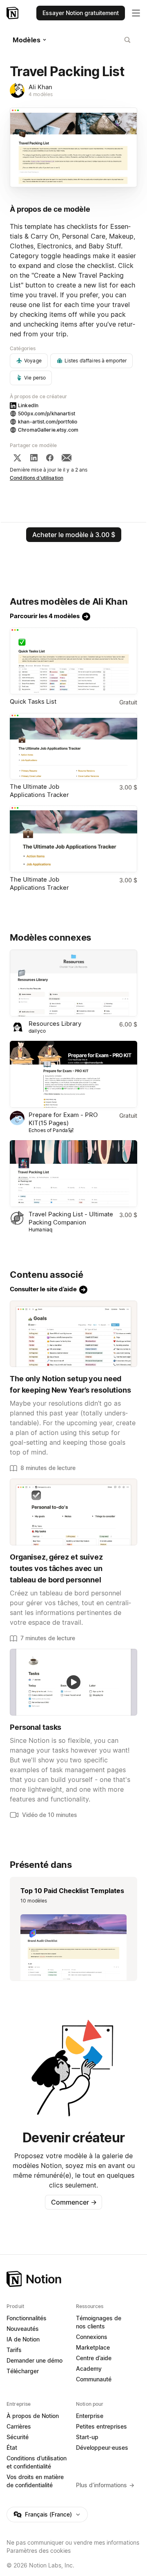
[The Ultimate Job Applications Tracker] (73, 746)
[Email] (67, 458)
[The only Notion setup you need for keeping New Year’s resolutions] (73, 1334)
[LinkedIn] (34, 458)
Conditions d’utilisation (37, 478)
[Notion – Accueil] (13, 13)
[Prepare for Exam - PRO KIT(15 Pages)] (73, 1074)
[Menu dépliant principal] (136, 13)
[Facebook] (50, 458)
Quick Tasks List (33, 701)
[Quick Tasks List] (73, 661)
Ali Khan (40, 87)
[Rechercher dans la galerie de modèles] (127, 40)
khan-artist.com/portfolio (48, 422)
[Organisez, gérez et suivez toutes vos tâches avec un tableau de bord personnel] (73, 1512)
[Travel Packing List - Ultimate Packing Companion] (73, 1174)
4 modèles (41, 94)
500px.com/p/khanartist (47, 414)
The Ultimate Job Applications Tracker (39, 791)
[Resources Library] (73, 983)
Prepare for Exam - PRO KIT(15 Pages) (63, 1119)
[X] (17, 458)
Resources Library (55, 1024)
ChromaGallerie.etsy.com (48, 430)
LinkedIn (28, 405)
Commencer (74, 2202)
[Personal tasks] (73, 1682)
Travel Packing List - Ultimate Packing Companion (71, 1218)
